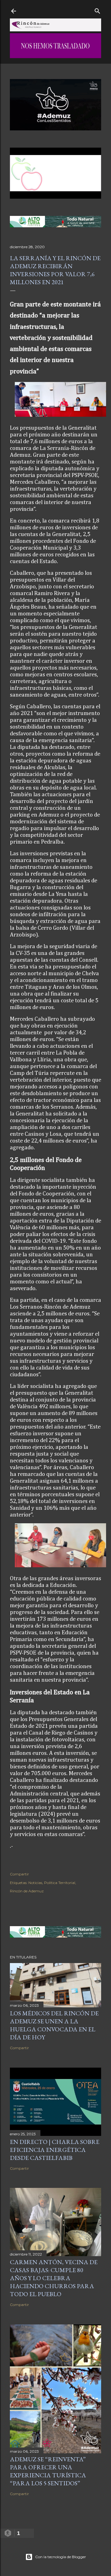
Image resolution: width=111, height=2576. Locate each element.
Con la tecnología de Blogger (61, 2557)
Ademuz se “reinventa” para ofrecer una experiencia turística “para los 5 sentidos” (48, 2471)
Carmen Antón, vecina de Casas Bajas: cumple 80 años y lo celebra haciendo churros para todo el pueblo (54, 2278)
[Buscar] (97, 10)
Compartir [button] (19, 1874)
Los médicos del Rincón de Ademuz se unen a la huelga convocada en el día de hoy (54, 2025)
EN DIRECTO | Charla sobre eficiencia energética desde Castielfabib (55, 2150)
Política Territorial (60, 1883)
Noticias (35, 1883)
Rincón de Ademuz (27, 1891)
